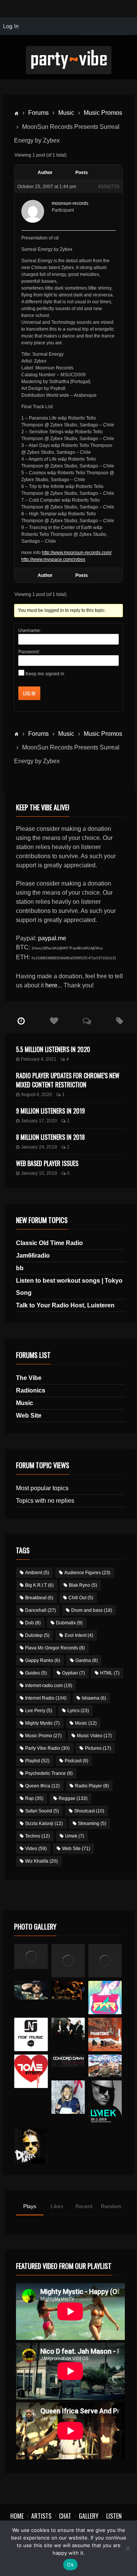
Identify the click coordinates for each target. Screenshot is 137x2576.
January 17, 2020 (39, 1121)
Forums (38, 113)
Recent (84, 2206)
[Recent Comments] (87, 1021)
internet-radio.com (49, 1686)
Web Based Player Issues (47, 1163)
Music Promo (43, 1736)
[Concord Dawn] (68, 2061)
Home (17, 2516)
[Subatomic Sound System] (105, 1961)
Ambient (37, 1573)
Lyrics (78, 1711)
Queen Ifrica (42, 1786)
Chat (65, 2516)
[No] (127, 2548)
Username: (30, 631)
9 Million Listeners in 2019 (50, 1111)
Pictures (98, 1748)
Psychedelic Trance (49, 1773)
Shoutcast (89, 1811)
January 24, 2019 (39, 1147)
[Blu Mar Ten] (68, 2029)
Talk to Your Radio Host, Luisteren (65, 1305)
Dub (33, 1623)
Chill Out (81, 1598)
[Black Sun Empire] (105, 2034)
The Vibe (29, 1378)
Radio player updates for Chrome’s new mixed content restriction (68, 1080)
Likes (57, 2206)
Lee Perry (39, 1711)
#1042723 (109, 187)
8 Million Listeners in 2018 (50, 1137)
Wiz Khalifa (41, 1861)
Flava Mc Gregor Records (55, 1648)
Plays (30, 2206)
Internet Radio (46, 1698)
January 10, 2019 (39, 1173)
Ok (70, 2565)
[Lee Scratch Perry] (68, 1961)
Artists (41, 2516)
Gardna (87, 1660)
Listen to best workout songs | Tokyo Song (69, 1287)
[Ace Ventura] (105, 2066)
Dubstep (37, 1635)
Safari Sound (42, 1811)
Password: (29, 652)
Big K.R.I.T (39, 1585)
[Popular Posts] (54, 1021)
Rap (34, 1798)
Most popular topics (42, 1488)
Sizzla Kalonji (44, 1823)
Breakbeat (39, 1598)
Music (66, 113)
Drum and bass (92, 1610)
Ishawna (94, 1698)
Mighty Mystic (42, 1723)
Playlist (37, 1761)
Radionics (31, 1390)
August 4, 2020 (37, 1095)
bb (20, 1268)
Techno (37, 1836)
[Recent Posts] (21, 1021)
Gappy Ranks (43, 1660)
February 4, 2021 (39, 1059)
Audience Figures (87, 1573)
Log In (29, 693)
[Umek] (105, 2103)
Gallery (89, 2516)
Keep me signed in (45, 674)
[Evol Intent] (31, 2071)
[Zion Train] (68, 1990)
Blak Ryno (83, 1585)
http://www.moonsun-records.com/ (77, 553)
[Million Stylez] (31, 1990)
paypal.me (52, 938)
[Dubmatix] (31, 2146)
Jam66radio (33, 1256)
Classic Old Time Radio (49, 1243)
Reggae (73, 1798)
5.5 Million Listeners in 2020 (53, 1049)
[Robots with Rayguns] (105, 1998)
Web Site (29, 1416)
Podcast (76, 1761)
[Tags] (120, 1021)
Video (36, 1849)
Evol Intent (79, 1635)
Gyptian (73, 1673)
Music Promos (103, 113)
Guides (36, 1673)
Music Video (94, 1736)
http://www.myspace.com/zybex (53, 559)
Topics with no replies (45, 1501)
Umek (75, 1836)
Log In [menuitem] (11, 26)
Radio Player (92, 1786)
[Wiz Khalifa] (68, 2097)
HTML (110, 1673)
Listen (114, 2516)
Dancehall (41, 1610)
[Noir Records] (31, 2034)
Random (111, 2206)
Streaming (92, 1823)
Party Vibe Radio (47, 1748)
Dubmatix (69, 1623)
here (51, 985)
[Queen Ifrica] (31, 1957)
